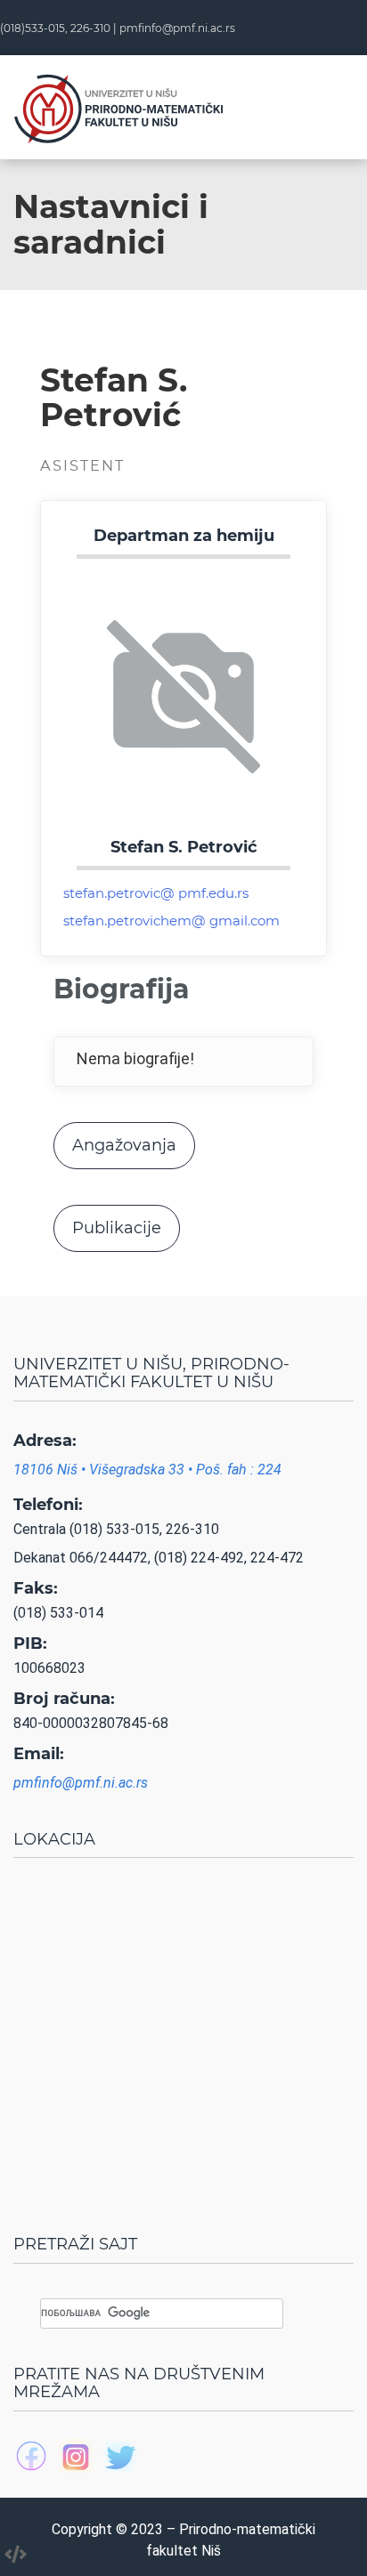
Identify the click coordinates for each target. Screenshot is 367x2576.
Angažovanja (124, 1145)
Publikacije (117, 1228)
